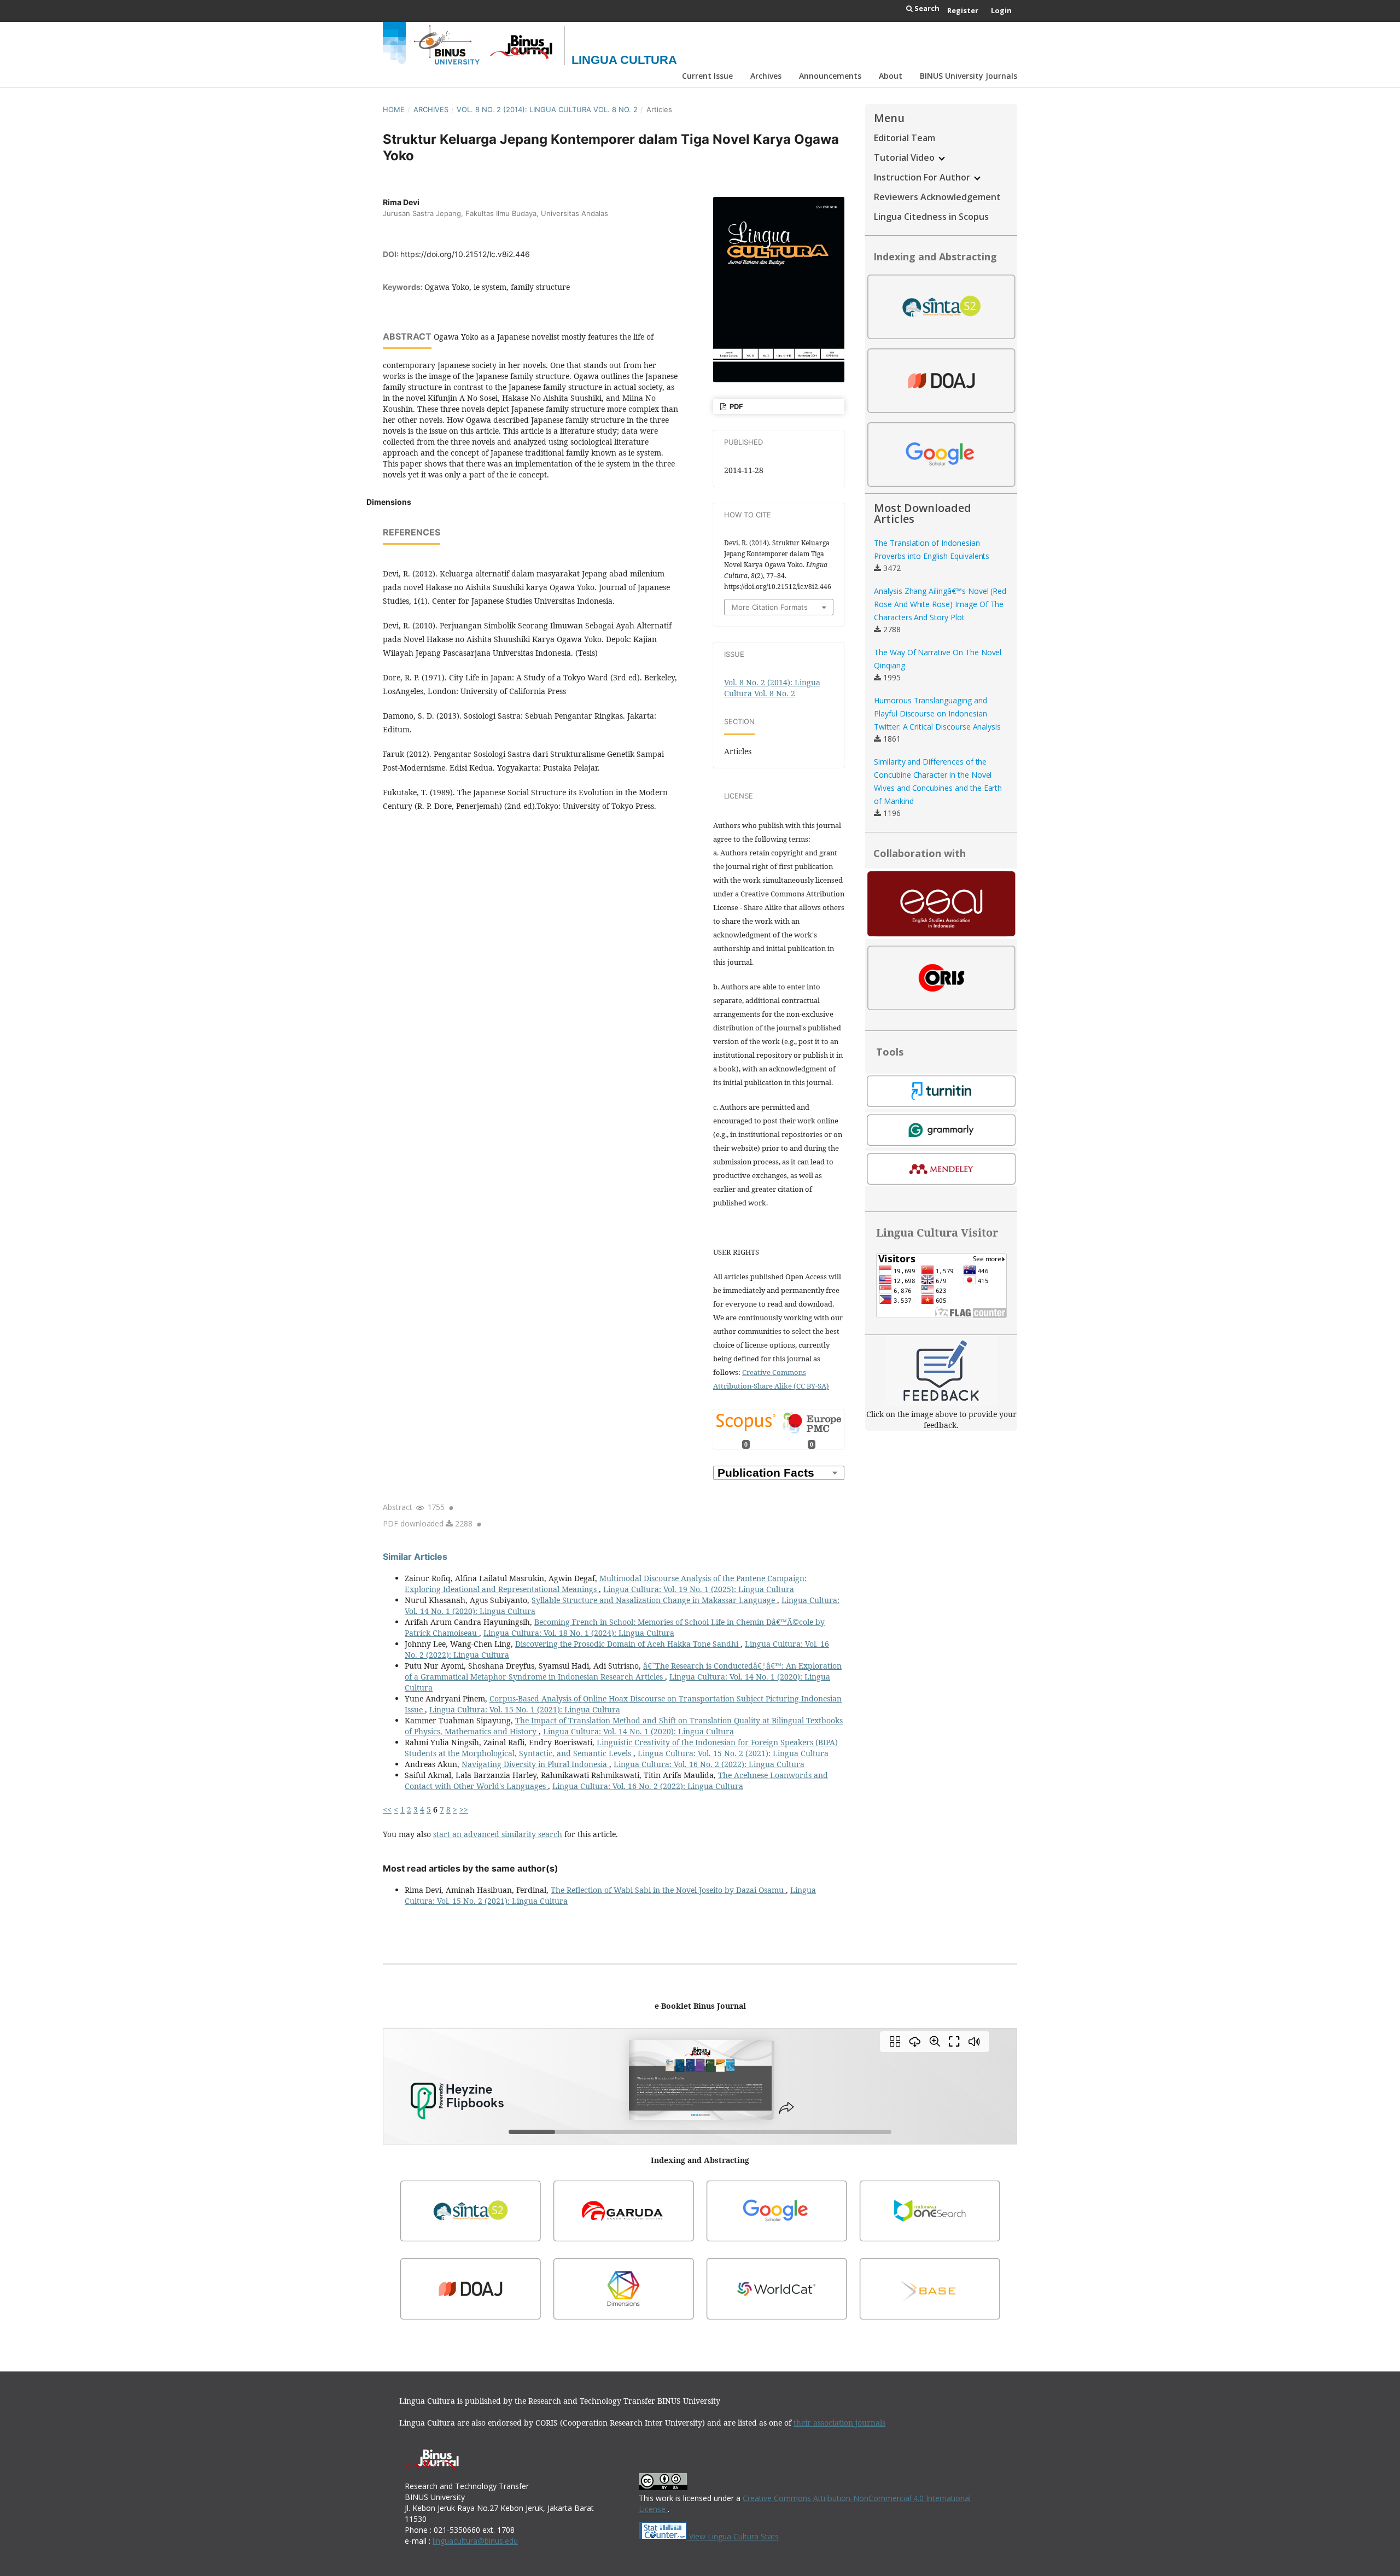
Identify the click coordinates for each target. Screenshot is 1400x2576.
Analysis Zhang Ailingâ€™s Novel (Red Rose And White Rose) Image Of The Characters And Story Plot (940, 604)
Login (1001, 10)
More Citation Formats (770, 607)
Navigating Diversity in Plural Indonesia (535, 1764)
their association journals (839, 2423)
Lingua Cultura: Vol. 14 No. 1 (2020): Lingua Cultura (638, 1731)
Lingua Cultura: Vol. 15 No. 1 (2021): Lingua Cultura (525, 1709)
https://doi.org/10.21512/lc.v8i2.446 (465, 254)
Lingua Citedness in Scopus (931, 217)
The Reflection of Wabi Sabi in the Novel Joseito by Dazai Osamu (668, 1890)
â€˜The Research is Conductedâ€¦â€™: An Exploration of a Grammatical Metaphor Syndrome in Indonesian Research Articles (623, 1671)
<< (387, 1809)
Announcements (830, 76)
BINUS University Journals (969, 76)
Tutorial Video (905, 158)
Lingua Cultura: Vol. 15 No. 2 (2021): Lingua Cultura (733, 1753)
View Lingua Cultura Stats (734, 2536)
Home (394, 109)
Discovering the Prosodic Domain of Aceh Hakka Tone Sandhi (628, 1644)
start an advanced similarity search (498, 1834)
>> (464, 1809)
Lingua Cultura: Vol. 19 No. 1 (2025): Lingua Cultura (699, 1589)
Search (926, 8)
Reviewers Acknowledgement (937, 197)
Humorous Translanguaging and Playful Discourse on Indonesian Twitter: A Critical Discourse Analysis (937, 713)
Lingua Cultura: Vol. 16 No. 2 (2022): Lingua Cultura (709, 1764)
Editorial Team (905, 138)
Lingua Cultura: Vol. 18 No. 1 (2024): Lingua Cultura (579, 1633)
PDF (736, 406)
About (891, 76)
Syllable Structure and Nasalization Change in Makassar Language (654, 1600)
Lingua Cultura (624, 60)
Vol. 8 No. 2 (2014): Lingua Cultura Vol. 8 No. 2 (547, 109)
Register (963, 10)
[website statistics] (664, 2536)
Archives (766, 76)
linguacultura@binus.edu (475, 2541)
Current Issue (707, 76)
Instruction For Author (923, 177)
